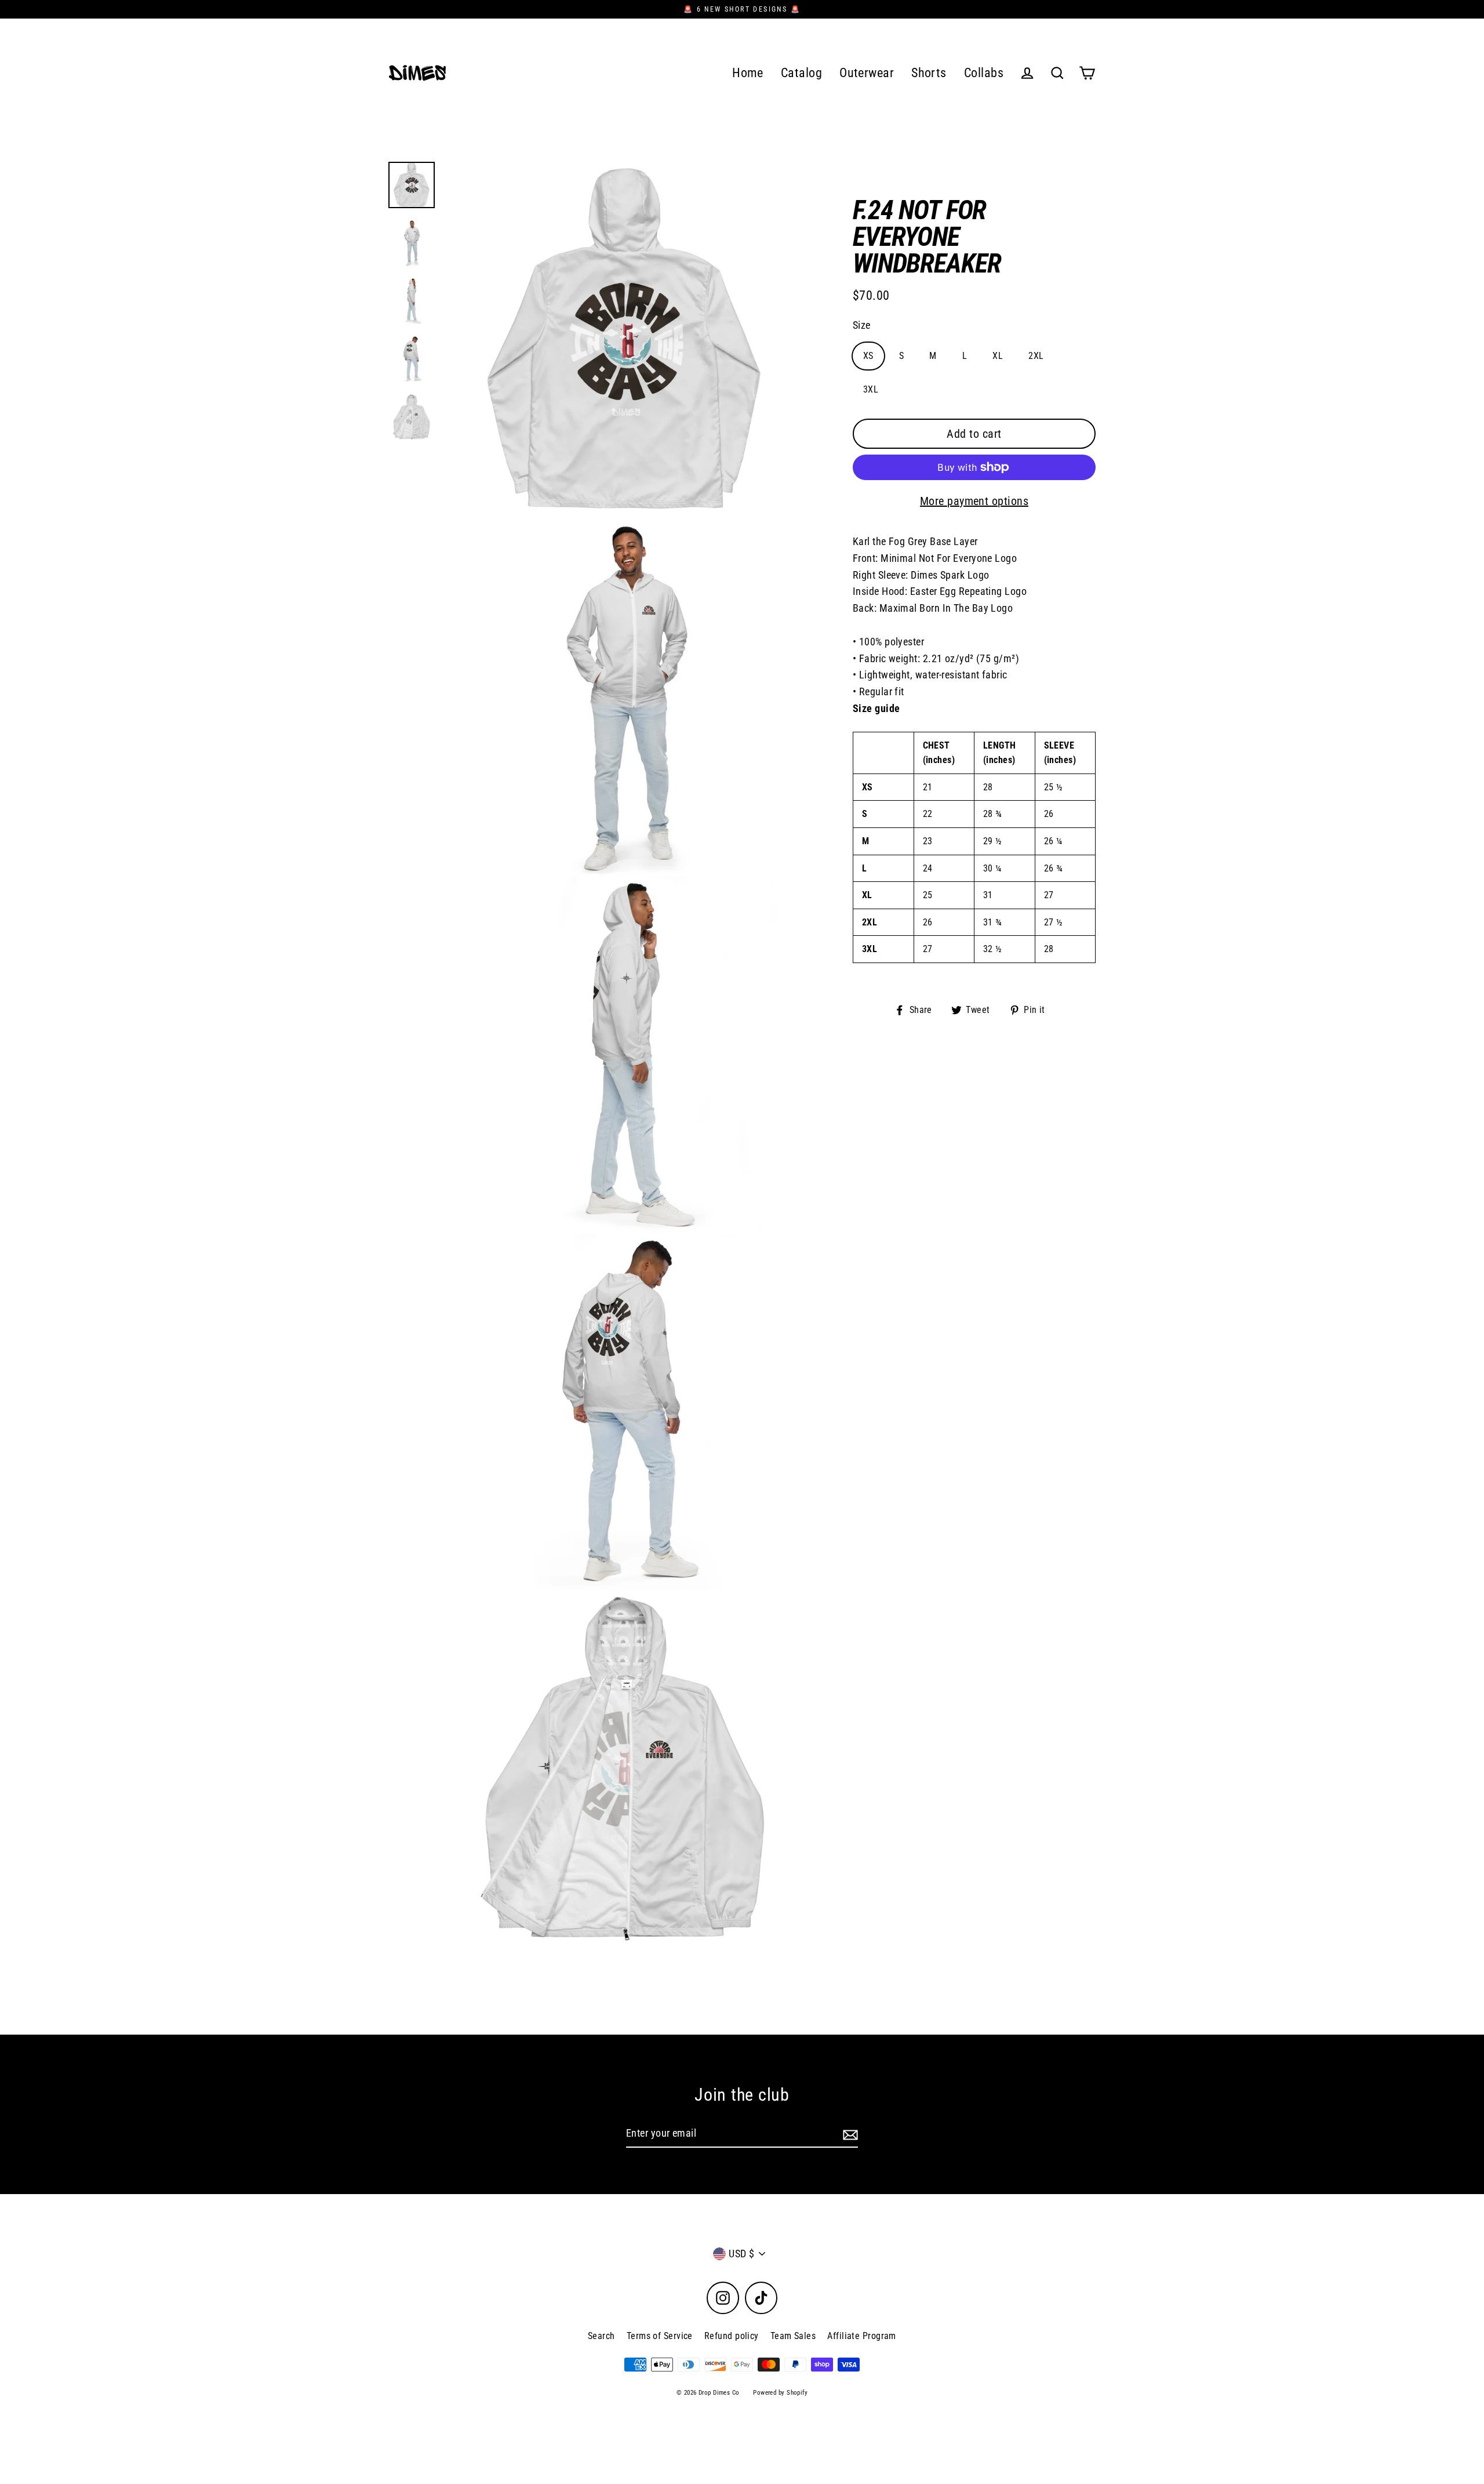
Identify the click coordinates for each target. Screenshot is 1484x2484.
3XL (871, 389)
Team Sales (793, 2336)
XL (998, 356)
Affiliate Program (862, 2336)
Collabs (984, 73)
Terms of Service (660, 2336)
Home (748, 73)
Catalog (801, 73)
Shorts (929, 73)
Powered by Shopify (780, 2393)
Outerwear (867, 73)
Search (601, 2336)
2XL (1036, 356)
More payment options (974, 501)
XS (868, 356)
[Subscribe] (849, 2134)
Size (862, 325)
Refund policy (732, 2336)
